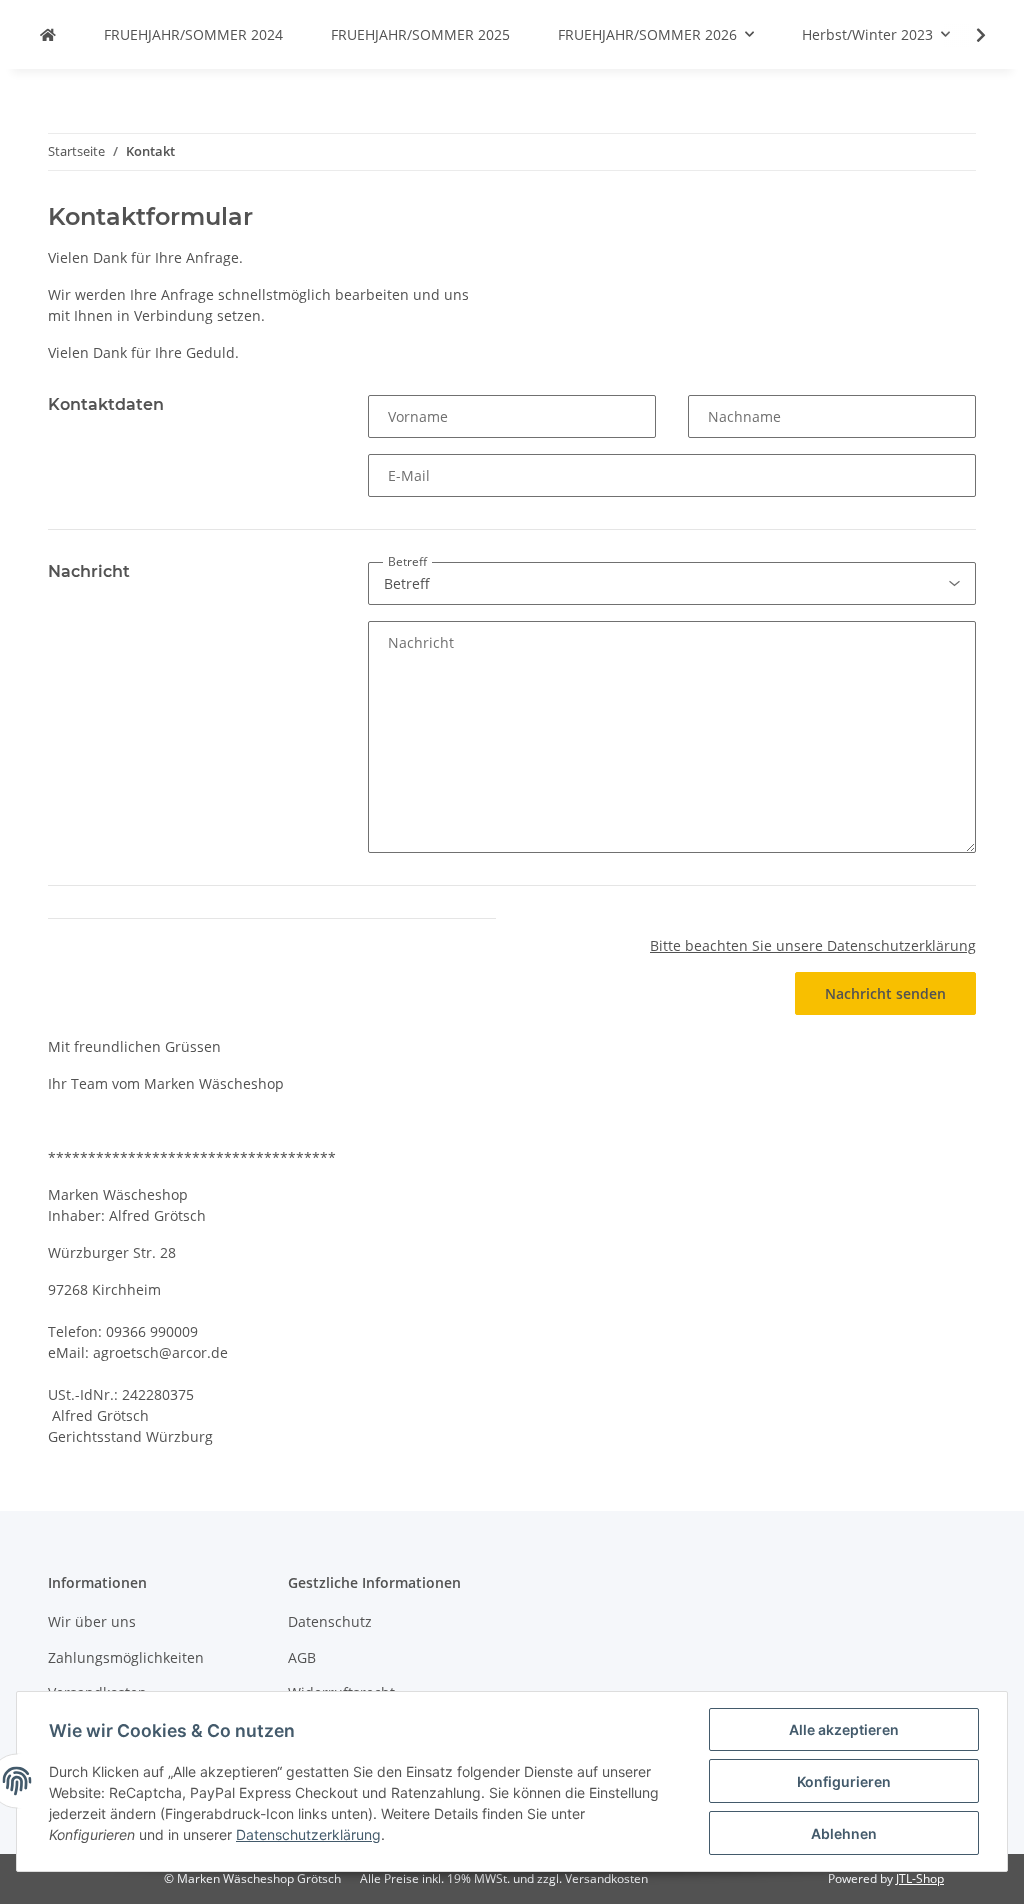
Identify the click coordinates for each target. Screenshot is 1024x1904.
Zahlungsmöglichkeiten (126, 1657)
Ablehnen (844, 1833)
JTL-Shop (920, 1878)
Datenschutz (330, 1621)
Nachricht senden (885, 993)
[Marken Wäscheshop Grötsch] (48, 34)
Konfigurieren (844, 1781)
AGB (302, 1657)
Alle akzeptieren (844, 1729)
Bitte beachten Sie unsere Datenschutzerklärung (813, 945)
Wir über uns (92, 1621)
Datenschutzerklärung (308, 1834)
